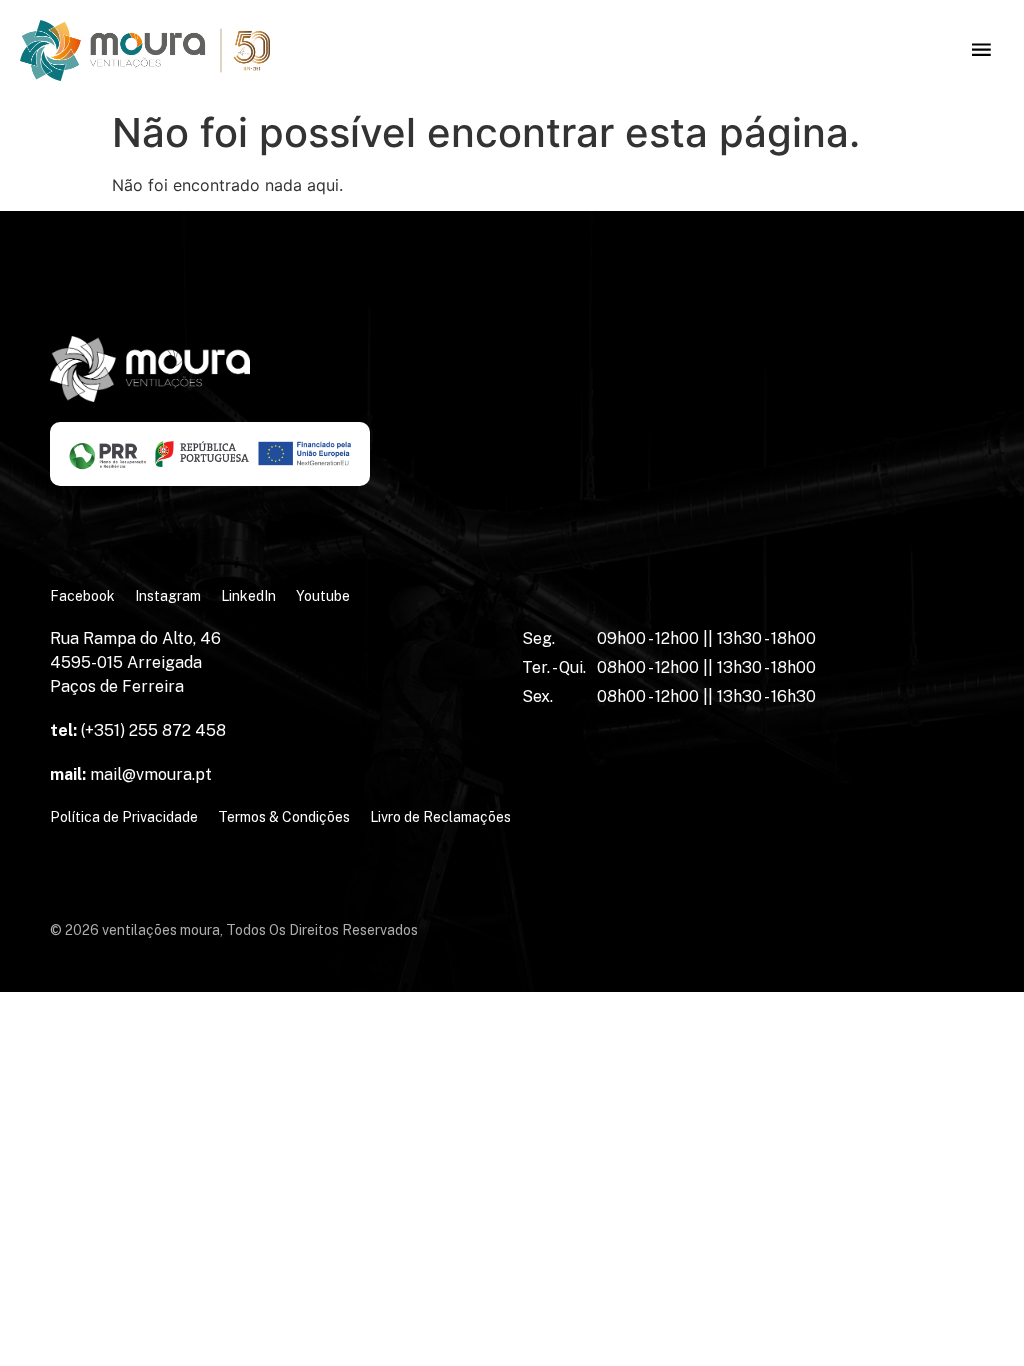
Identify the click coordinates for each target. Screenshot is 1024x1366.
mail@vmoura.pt (131, 774)
